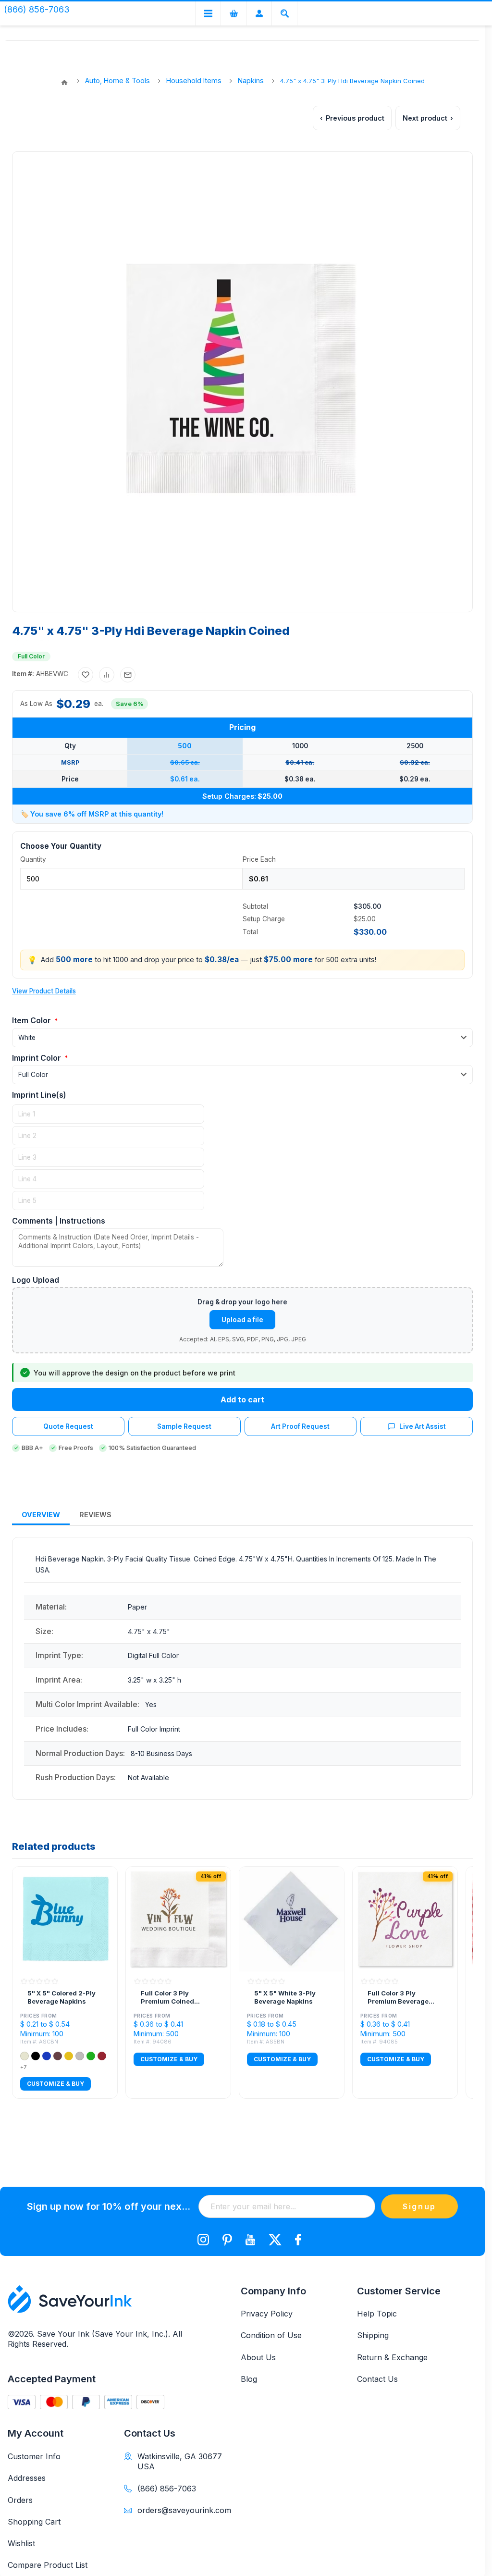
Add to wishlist (86, 675)
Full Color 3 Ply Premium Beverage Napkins (398, 1998)
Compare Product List (48, 2565)
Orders (20, 2500)
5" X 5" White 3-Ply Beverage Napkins (285, 1997)
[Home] (64, 83)
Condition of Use (271, 2335)
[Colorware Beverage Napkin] (65, 1919)
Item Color (32, 1020)
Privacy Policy (267, 2314)
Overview (41, 1515)
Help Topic (377, 2314)
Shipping (373, 2335)
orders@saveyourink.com (181, 2510)
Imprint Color (37, 1058)
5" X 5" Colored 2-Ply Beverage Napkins (61, 1997)
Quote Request (68, 1426)
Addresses (27, 2478)
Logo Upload (36, 1280)
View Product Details (44, 991)
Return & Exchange (392, 2357)
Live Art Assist (423, 1426)
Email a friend (128, 675)
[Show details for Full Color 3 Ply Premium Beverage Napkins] (405, 1919)
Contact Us (377, 2379)
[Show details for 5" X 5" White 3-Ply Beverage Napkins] (292, 1919)
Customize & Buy (55, 2084)
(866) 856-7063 (167, 2489)
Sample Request (184, 1426)
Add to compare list (107, 675)
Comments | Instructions (59, 1221)
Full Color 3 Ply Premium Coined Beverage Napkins (170, 1998)
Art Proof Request (300, 1426)
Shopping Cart (34, 2522)
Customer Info (34, 2456)
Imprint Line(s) (39, 1095)
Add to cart (242, 1399)
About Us (258, 2357)
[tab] (41, 1515)
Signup (419, 2206)
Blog (249, 2379)
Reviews (95, 1515)
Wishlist (21, 2543)
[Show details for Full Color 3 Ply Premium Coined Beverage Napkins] (178, 1919)
